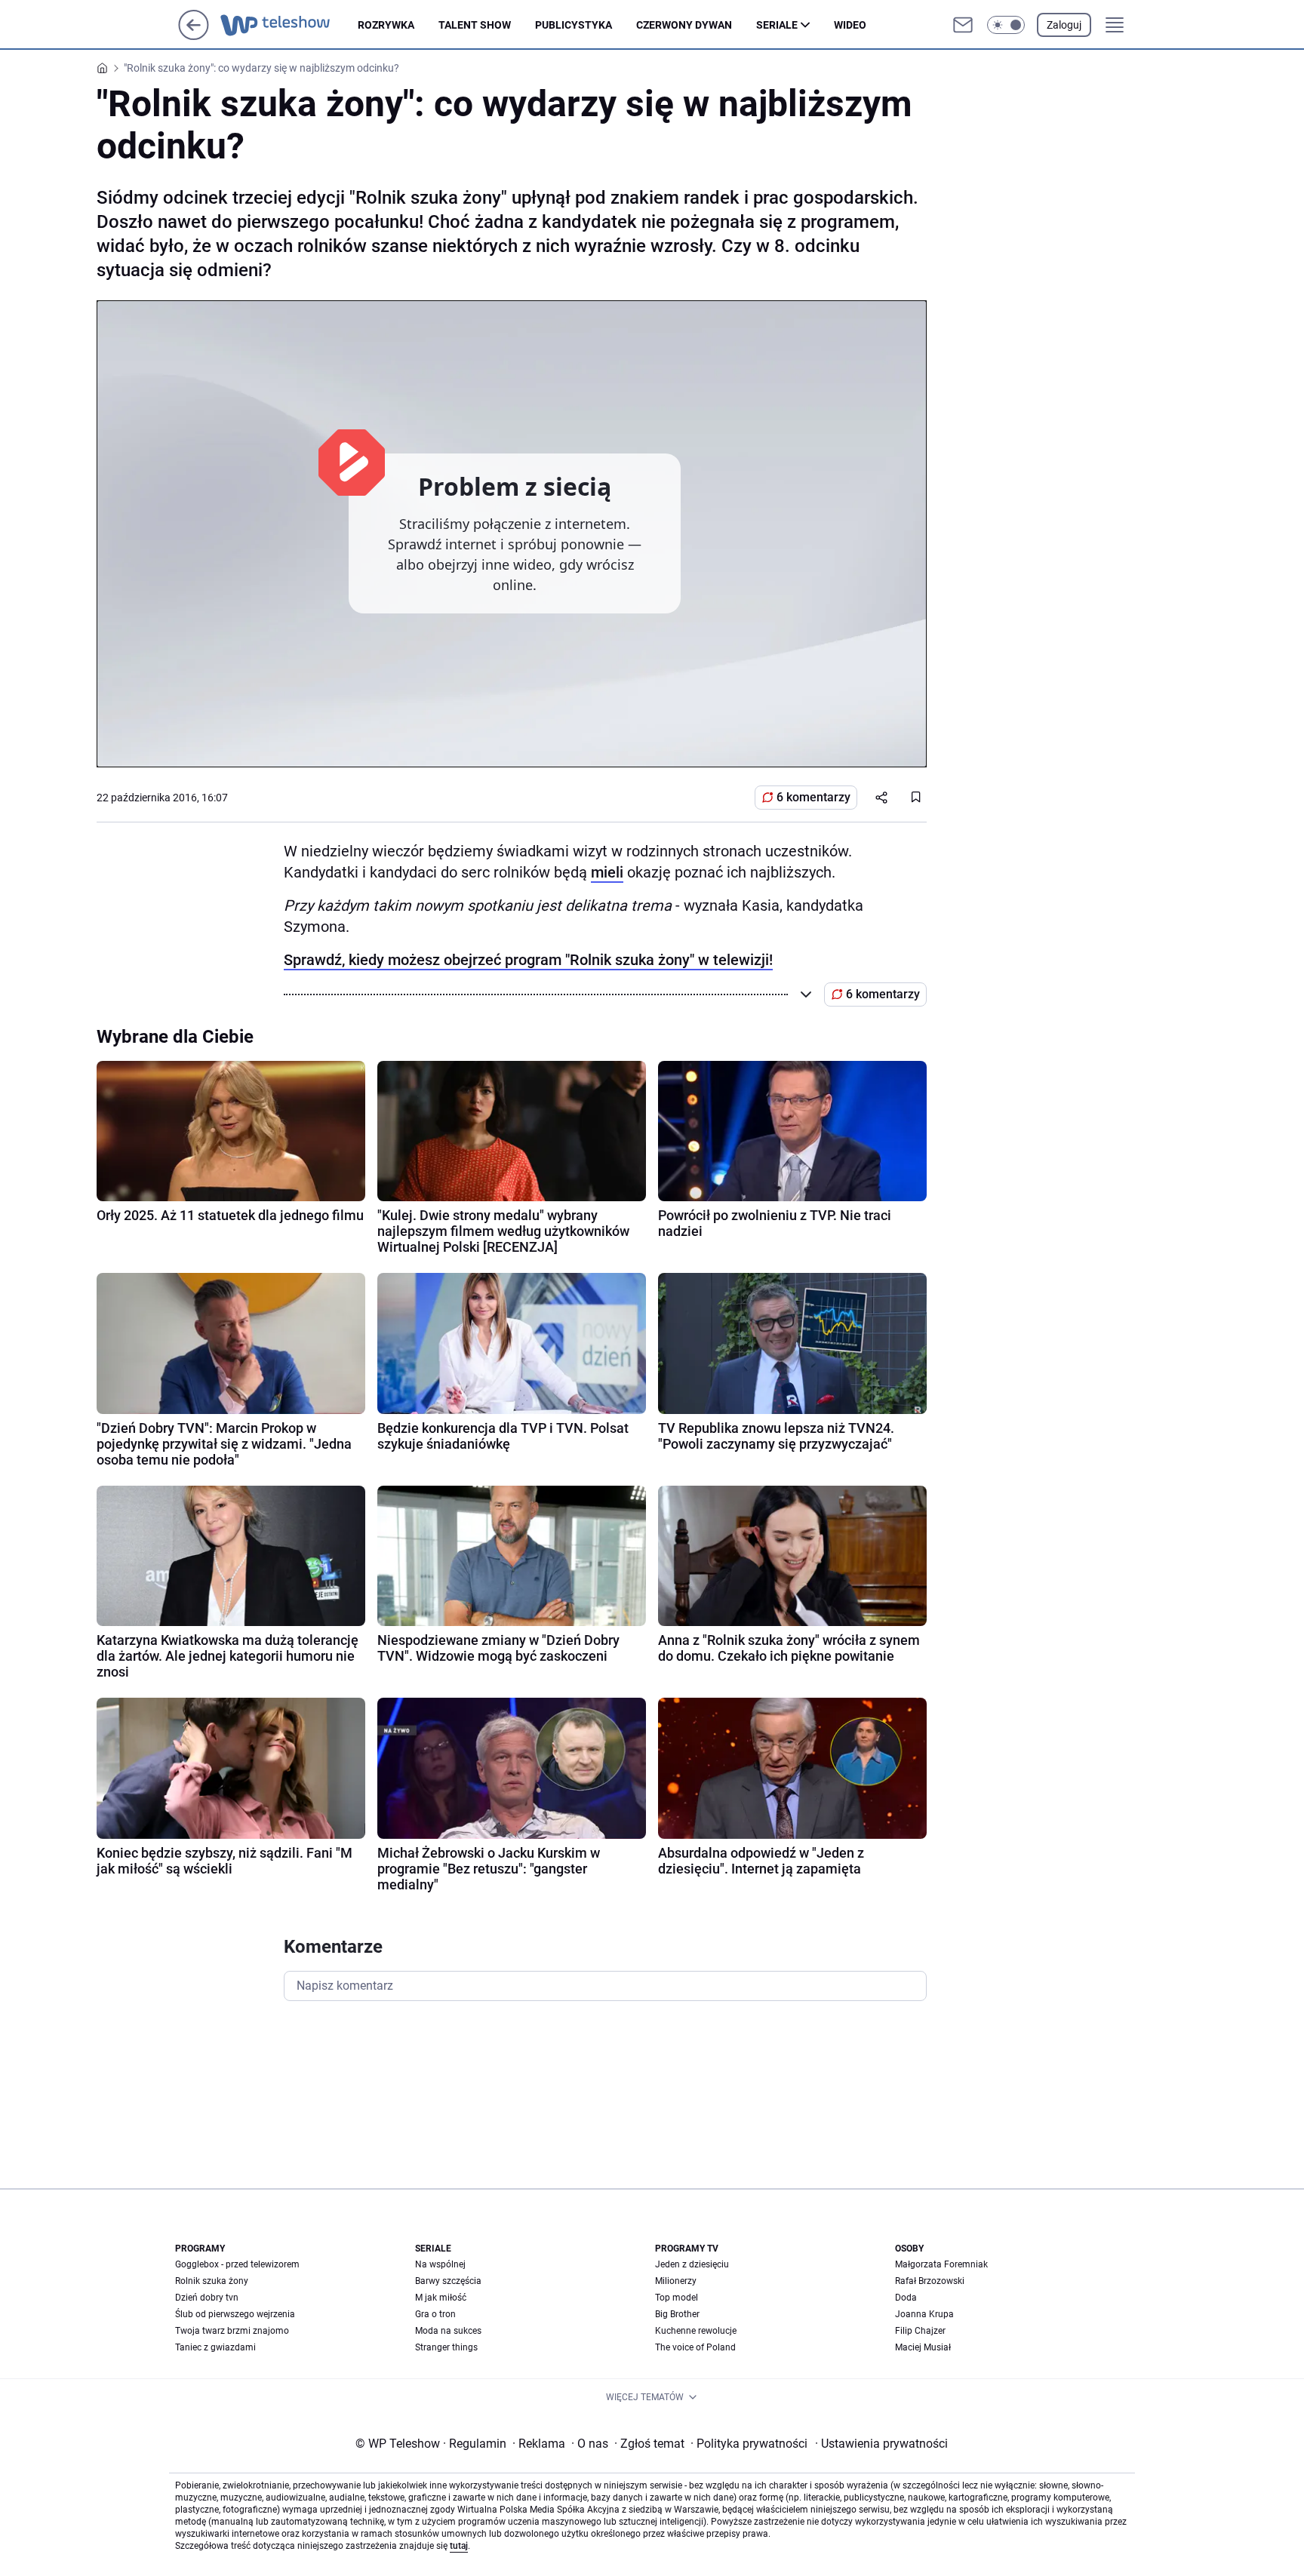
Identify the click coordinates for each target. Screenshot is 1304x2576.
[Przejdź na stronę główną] (194, 36)
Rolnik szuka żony (212, 2281)
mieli (607, 872)
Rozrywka (386, 25)
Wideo (850, 25)
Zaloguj (1064, 25)
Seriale (777, 25)
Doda (906, 2298)
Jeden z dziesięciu (692, 2264)
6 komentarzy (813, 797)
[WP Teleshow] (289, 25)
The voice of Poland (695, 2347)
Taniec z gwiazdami (215, 2347)
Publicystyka (574, 25)
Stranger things (446, 2347)
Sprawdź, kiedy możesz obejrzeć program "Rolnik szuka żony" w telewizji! (528, 960)
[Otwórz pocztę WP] (963, 25)
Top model (677, 2298)
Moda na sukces (448, 2331)
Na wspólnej (440, 2264)
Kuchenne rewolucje (696, 2331)
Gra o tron (435, 2314)
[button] (1006, 25)
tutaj (459, 2546)
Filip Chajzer (920, 2331)
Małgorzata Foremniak (941, 2264)
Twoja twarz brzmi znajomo (232, 2331)
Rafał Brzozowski (930, 2281)
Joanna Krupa (924, 2314)
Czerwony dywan (684, 25)
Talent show (475, 25)
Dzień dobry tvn (207, 2298)
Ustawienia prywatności (881, 2444)
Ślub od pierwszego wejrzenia (235, 2314)
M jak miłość (441, 2298)
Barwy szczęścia (448, 2281)
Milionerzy (676, 2281)
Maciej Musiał (923, 2347)
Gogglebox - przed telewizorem (237, 2264)
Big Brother (677, 2314)
